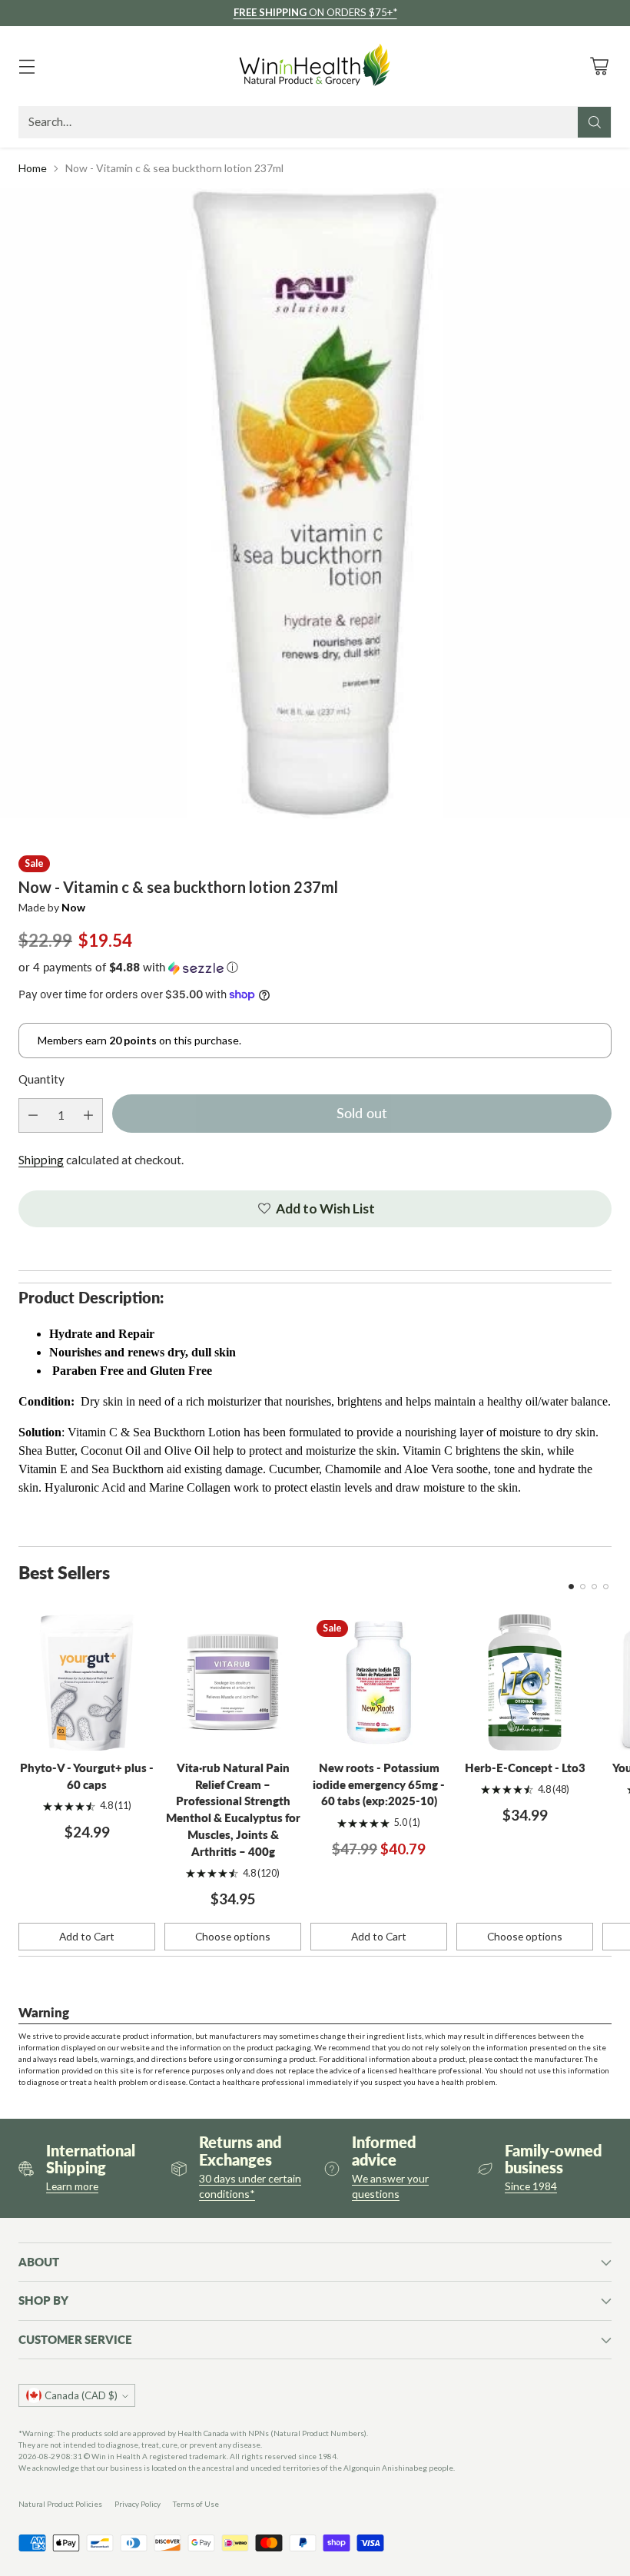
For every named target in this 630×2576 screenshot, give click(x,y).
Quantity (41, 1079)
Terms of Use (196, 2504)
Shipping (41, 1160)
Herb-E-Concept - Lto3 (525, 1768)
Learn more (72, 2186)
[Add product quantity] (88, 1115)
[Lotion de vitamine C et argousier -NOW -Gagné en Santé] (315, 503)
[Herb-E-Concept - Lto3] (525, 1682)
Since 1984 (531, 2186)
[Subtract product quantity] (33, 1115)
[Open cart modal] (599, 66)
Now (73, 907)
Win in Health (116, 2456)
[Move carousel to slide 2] (583, 1587)
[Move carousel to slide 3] (594, 1587)
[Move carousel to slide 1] (571, 1587)
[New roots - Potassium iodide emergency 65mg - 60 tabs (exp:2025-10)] (379, 1682)
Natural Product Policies (60, 2504)
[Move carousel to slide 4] (606, 1587)
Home (33, 168)
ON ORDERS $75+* (315, 12)
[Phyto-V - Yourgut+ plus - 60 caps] (87, 1682)
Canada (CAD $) (81, 2395)
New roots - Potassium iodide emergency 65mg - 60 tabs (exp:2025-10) (379, 1785)
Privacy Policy (138, 2504)
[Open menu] (27, 66)
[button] (315, 968)
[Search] (595, 122)
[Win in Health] (315, 66)
